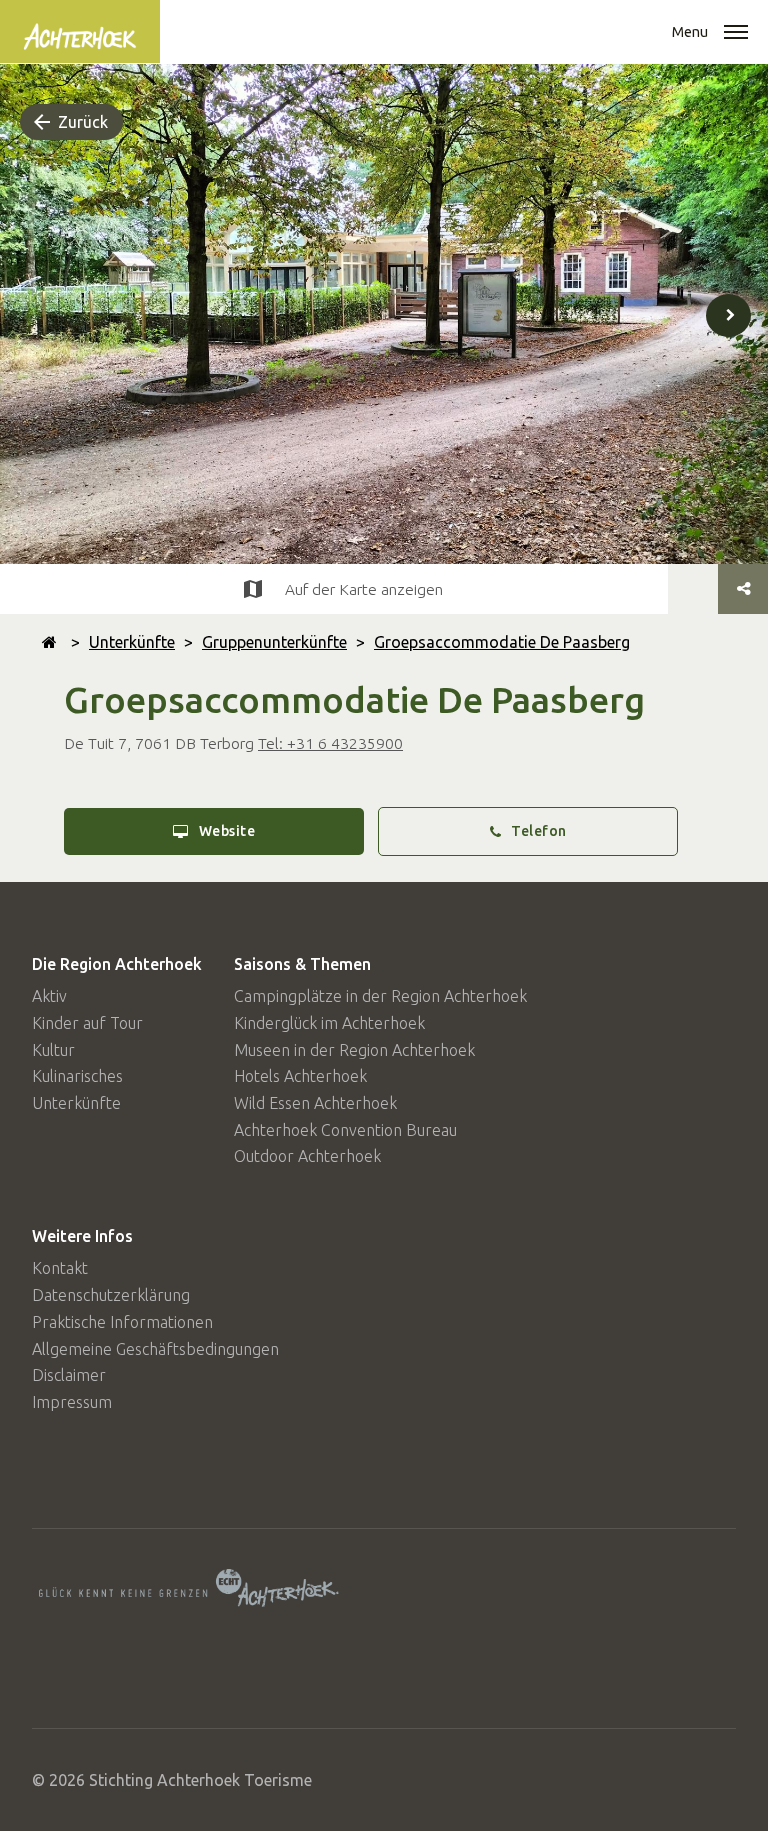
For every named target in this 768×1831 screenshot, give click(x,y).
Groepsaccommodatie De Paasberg (502, 642)
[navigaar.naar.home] (49, 642)
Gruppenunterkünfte (274, 642)
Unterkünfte (132, 642)
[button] (736, 34)
